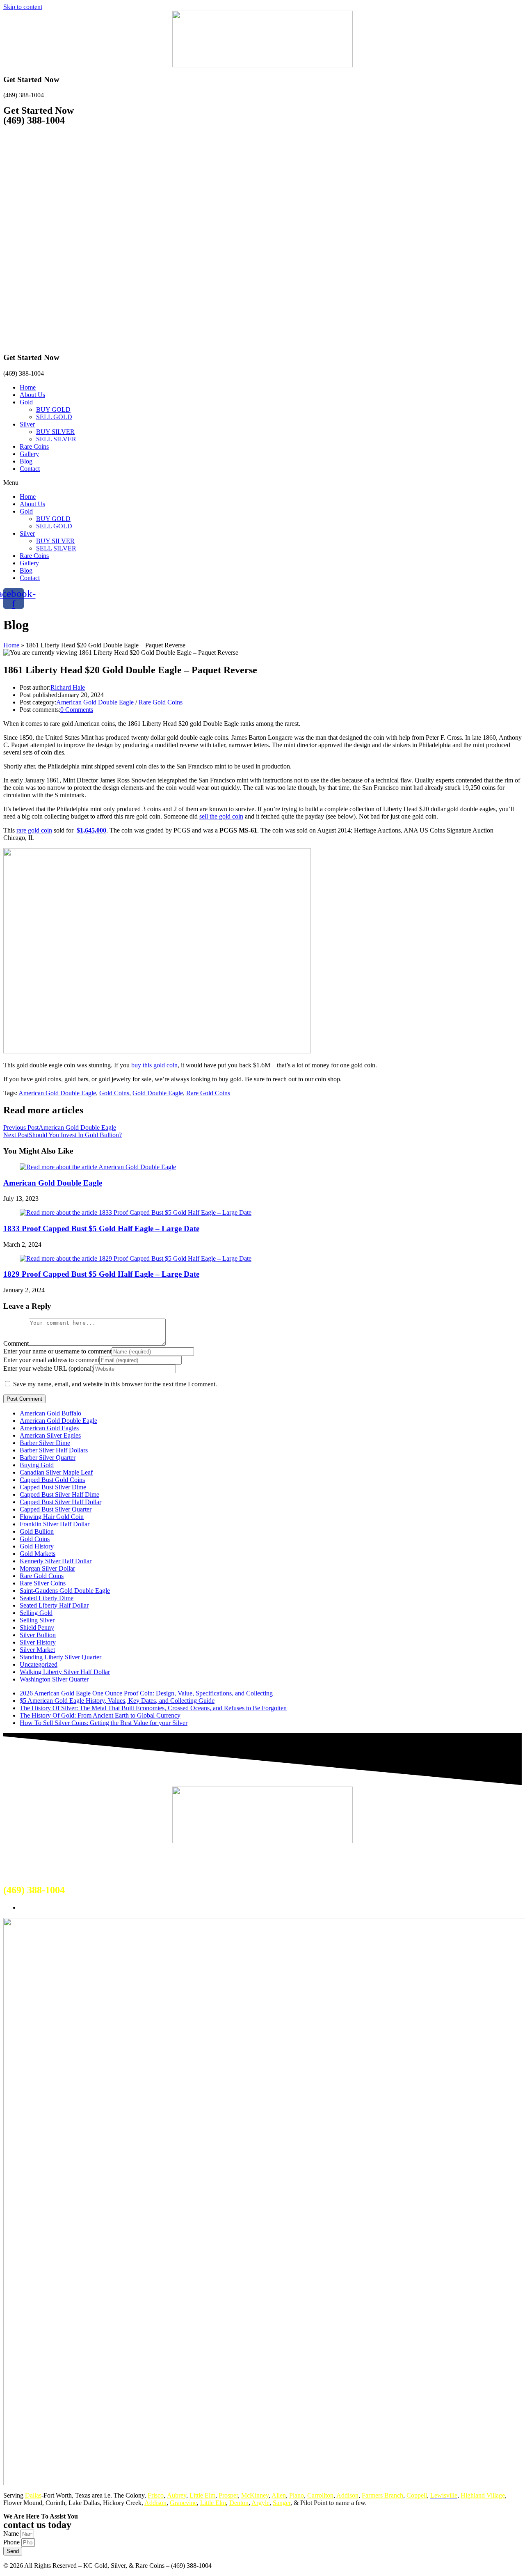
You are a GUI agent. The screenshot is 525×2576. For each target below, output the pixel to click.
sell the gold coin (221, 816)
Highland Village (483, 2495)
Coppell (417, 2495)
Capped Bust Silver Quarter (56, 1509)
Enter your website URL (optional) (48, 1368)
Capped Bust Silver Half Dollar (60, 1502)
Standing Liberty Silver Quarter (60, 1657)
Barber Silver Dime (45, 1443)
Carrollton (320, 2495)
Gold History (37, 1546)
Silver (27, 424)
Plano (297, 2495)
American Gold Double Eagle (95, 702)
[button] (262, 483)
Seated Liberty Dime (47, 1598)
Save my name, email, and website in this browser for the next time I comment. (115, 1384)
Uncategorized (39, 1664)
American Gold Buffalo (50, 1413)
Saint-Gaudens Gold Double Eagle (65, 1591)
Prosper (228, 2495)
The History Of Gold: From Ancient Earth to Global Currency (100, 1715)
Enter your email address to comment (51, 1360)
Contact (30, 469)
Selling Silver (37, 1620)
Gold (26, 402)
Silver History (38, 1642)
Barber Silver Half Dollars (54, 1450)
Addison (347, 2495)
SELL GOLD (54, 417)
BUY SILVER (55, 432)
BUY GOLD (53, 409)
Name (12, 2534)
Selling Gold (36, 1613)
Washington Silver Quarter (54, 1679)
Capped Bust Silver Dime (53, 1487)
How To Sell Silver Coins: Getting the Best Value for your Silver (104, 1723)
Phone (12, 2542)
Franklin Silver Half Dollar (55, 1524)
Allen (279, 2495)
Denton (239, 2503)
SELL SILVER (56, 439)
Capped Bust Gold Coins (52, 1480)
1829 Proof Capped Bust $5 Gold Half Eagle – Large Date (101, 1274)
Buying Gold (37, 1465)
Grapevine (183, 2503)
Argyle (260, 2503)
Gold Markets (38, 1554)
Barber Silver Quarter (48, 1458)
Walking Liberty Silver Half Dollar (65, 1672)
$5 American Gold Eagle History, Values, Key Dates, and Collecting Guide (117, 1701)
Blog (26, 461)
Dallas (33, 2495)
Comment (16, 1343)
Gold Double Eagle (158, 1093)
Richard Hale (68, 687)
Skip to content (23, 7)
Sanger (282, 2503)
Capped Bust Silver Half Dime (59, 1494)
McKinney (255, 2495)
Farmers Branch (382, 2495)
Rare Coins (34, 446)
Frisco (156, 2495)
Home (28, 387)
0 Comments (77, 710)
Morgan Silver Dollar (47, 1568)
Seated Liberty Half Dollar (54, 1605)
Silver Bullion (38, 1635)
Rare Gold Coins (161, 702)
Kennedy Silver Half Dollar (56, 1561)
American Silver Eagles (50, 1435)
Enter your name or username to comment (57, 1351)
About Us (32, 395)
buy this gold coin (154, 1065)
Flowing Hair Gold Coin (52, 1517)
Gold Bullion (37, 1531)
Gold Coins (114, 1093)
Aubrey (177, 2495)
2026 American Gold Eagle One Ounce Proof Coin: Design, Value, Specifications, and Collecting (146, 1693)
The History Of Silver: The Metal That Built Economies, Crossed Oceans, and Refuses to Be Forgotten (153, 1708)
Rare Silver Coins (43, 1583)
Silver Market (37, 1650)
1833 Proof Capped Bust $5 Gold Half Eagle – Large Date (101, 1228)
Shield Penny (37, 1627)
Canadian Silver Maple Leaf (56, 1472)
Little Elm (202, 2495)
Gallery (29, 454)
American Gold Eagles (49, 1428)
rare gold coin (34, 830)
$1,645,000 (91, 830)
